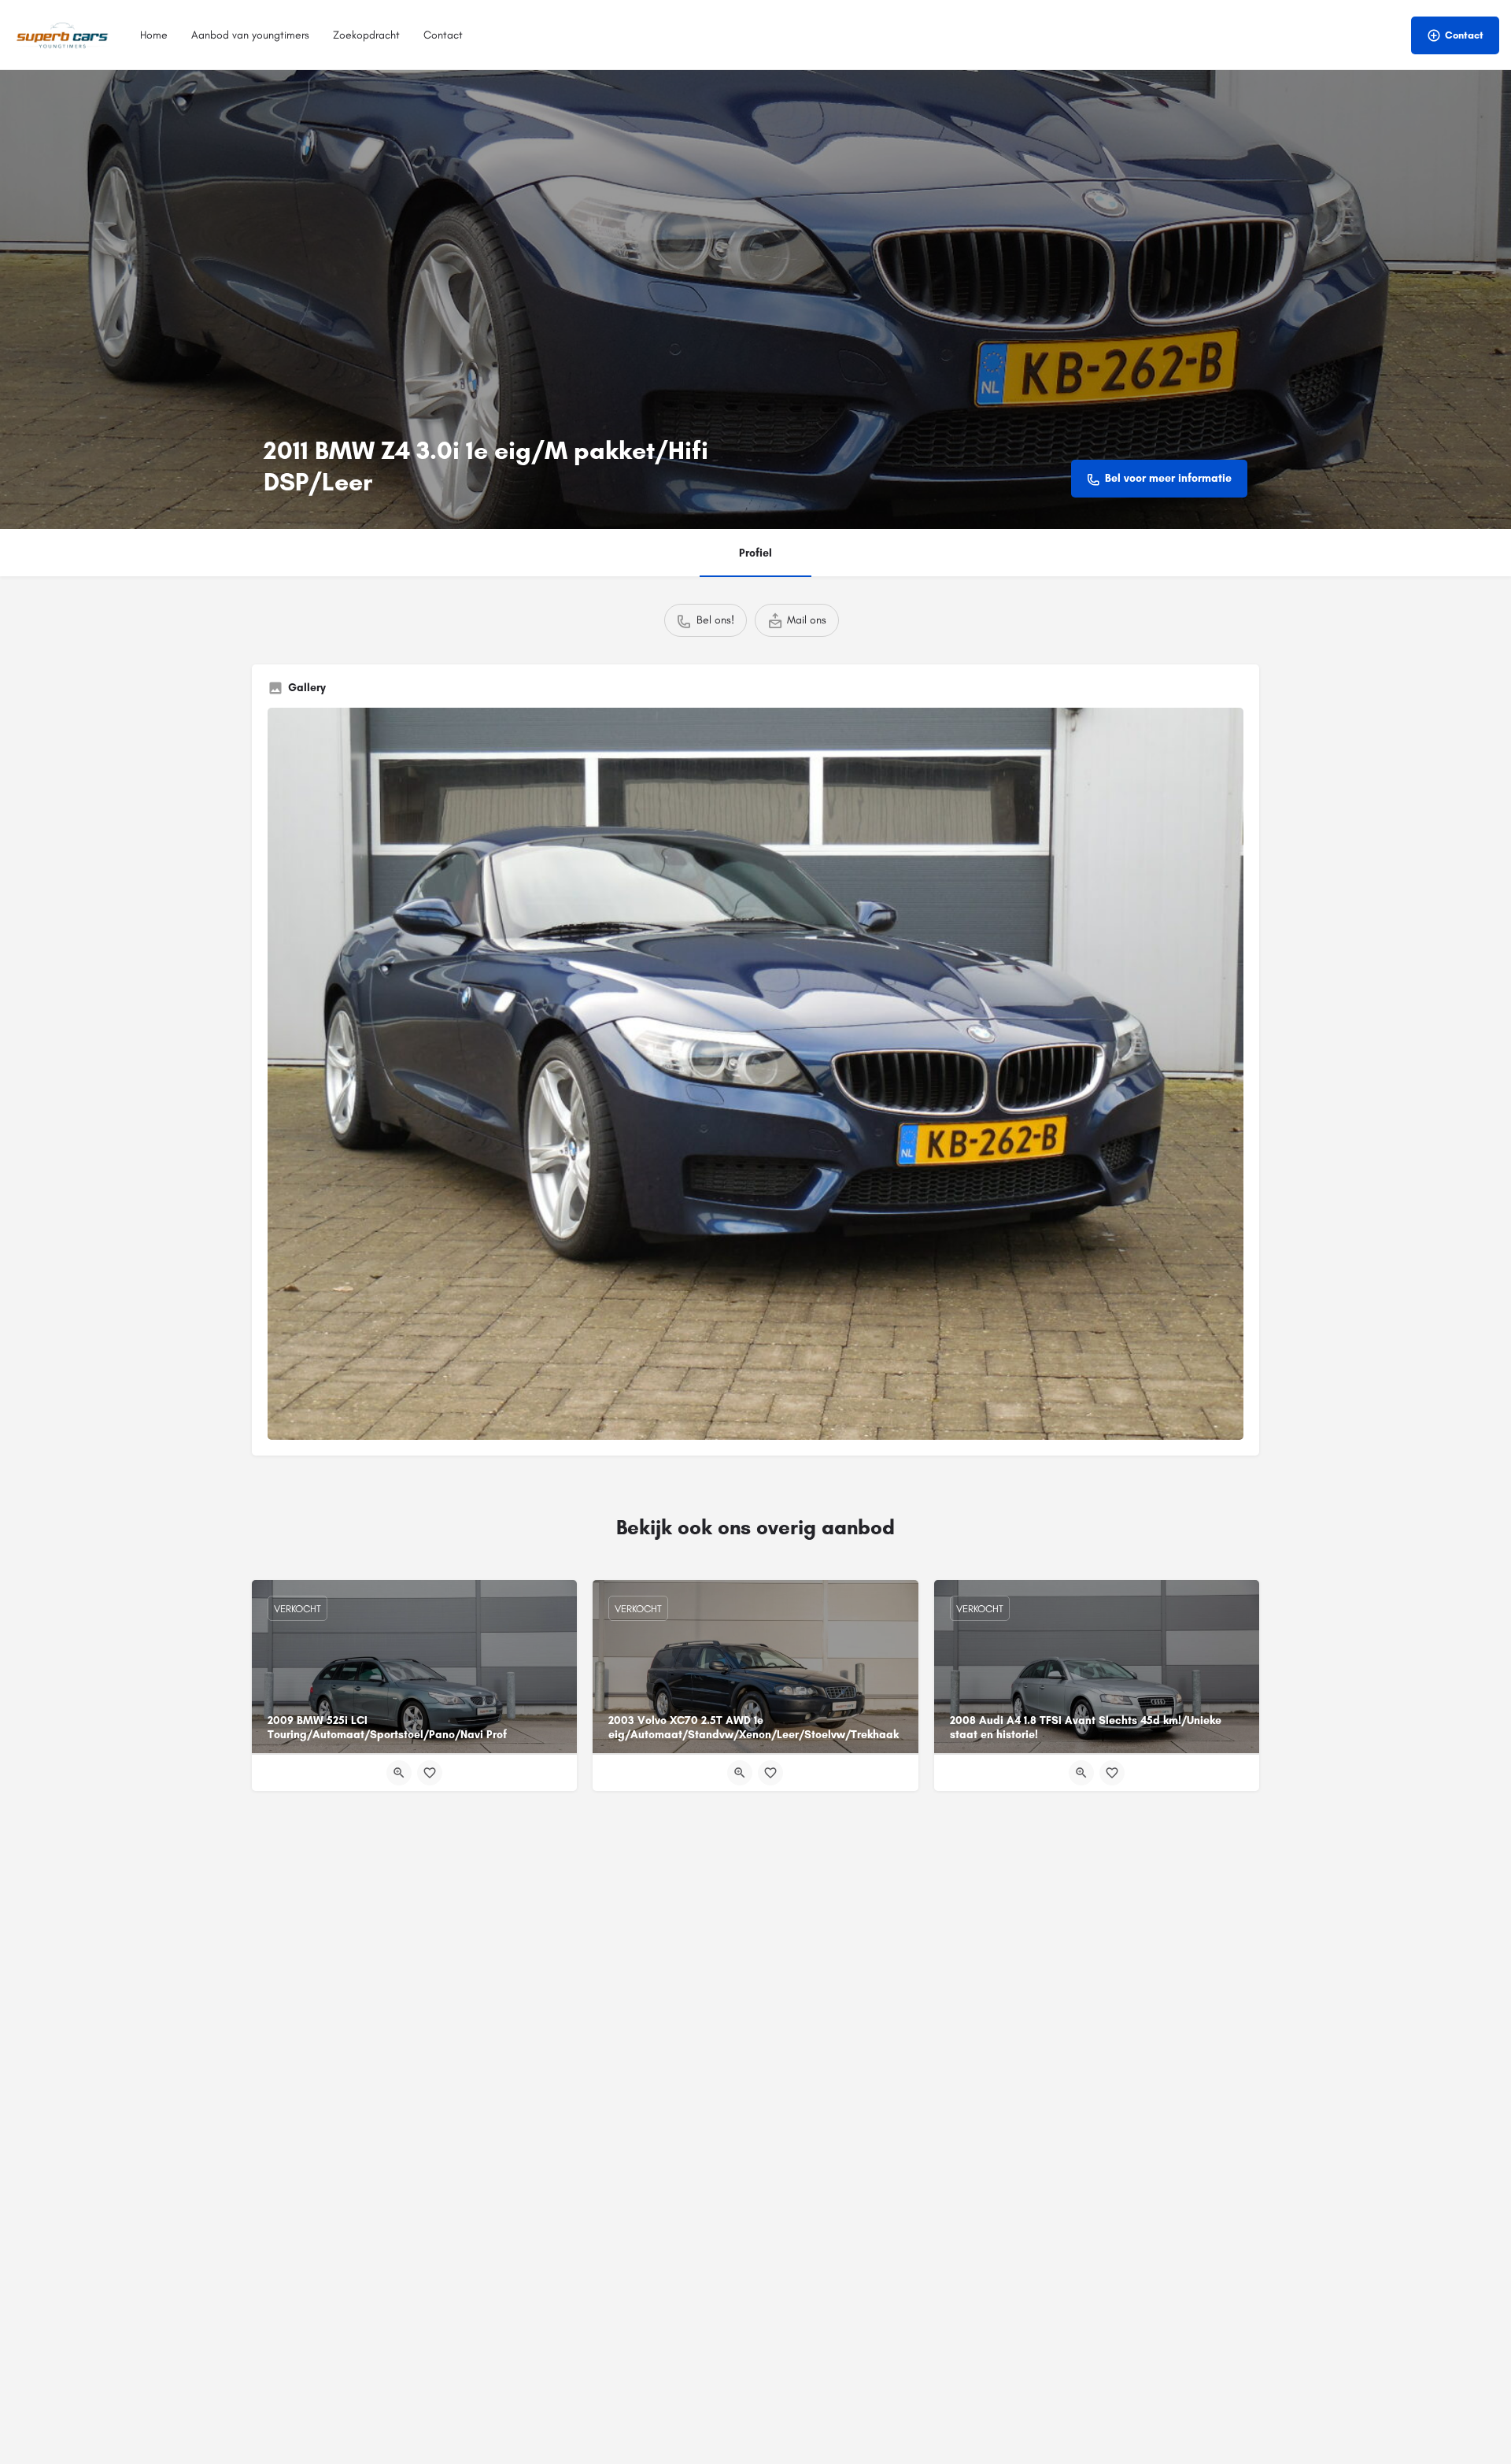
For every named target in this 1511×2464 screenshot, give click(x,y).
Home (154, 35)
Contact (443, 35)
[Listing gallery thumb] (755, 1074)
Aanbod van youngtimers (250, 35)
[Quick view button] (399, 1773)
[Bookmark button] (430, 1773)
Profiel (755, 553)
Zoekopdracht (366, 35)
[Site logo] (64, 34)
